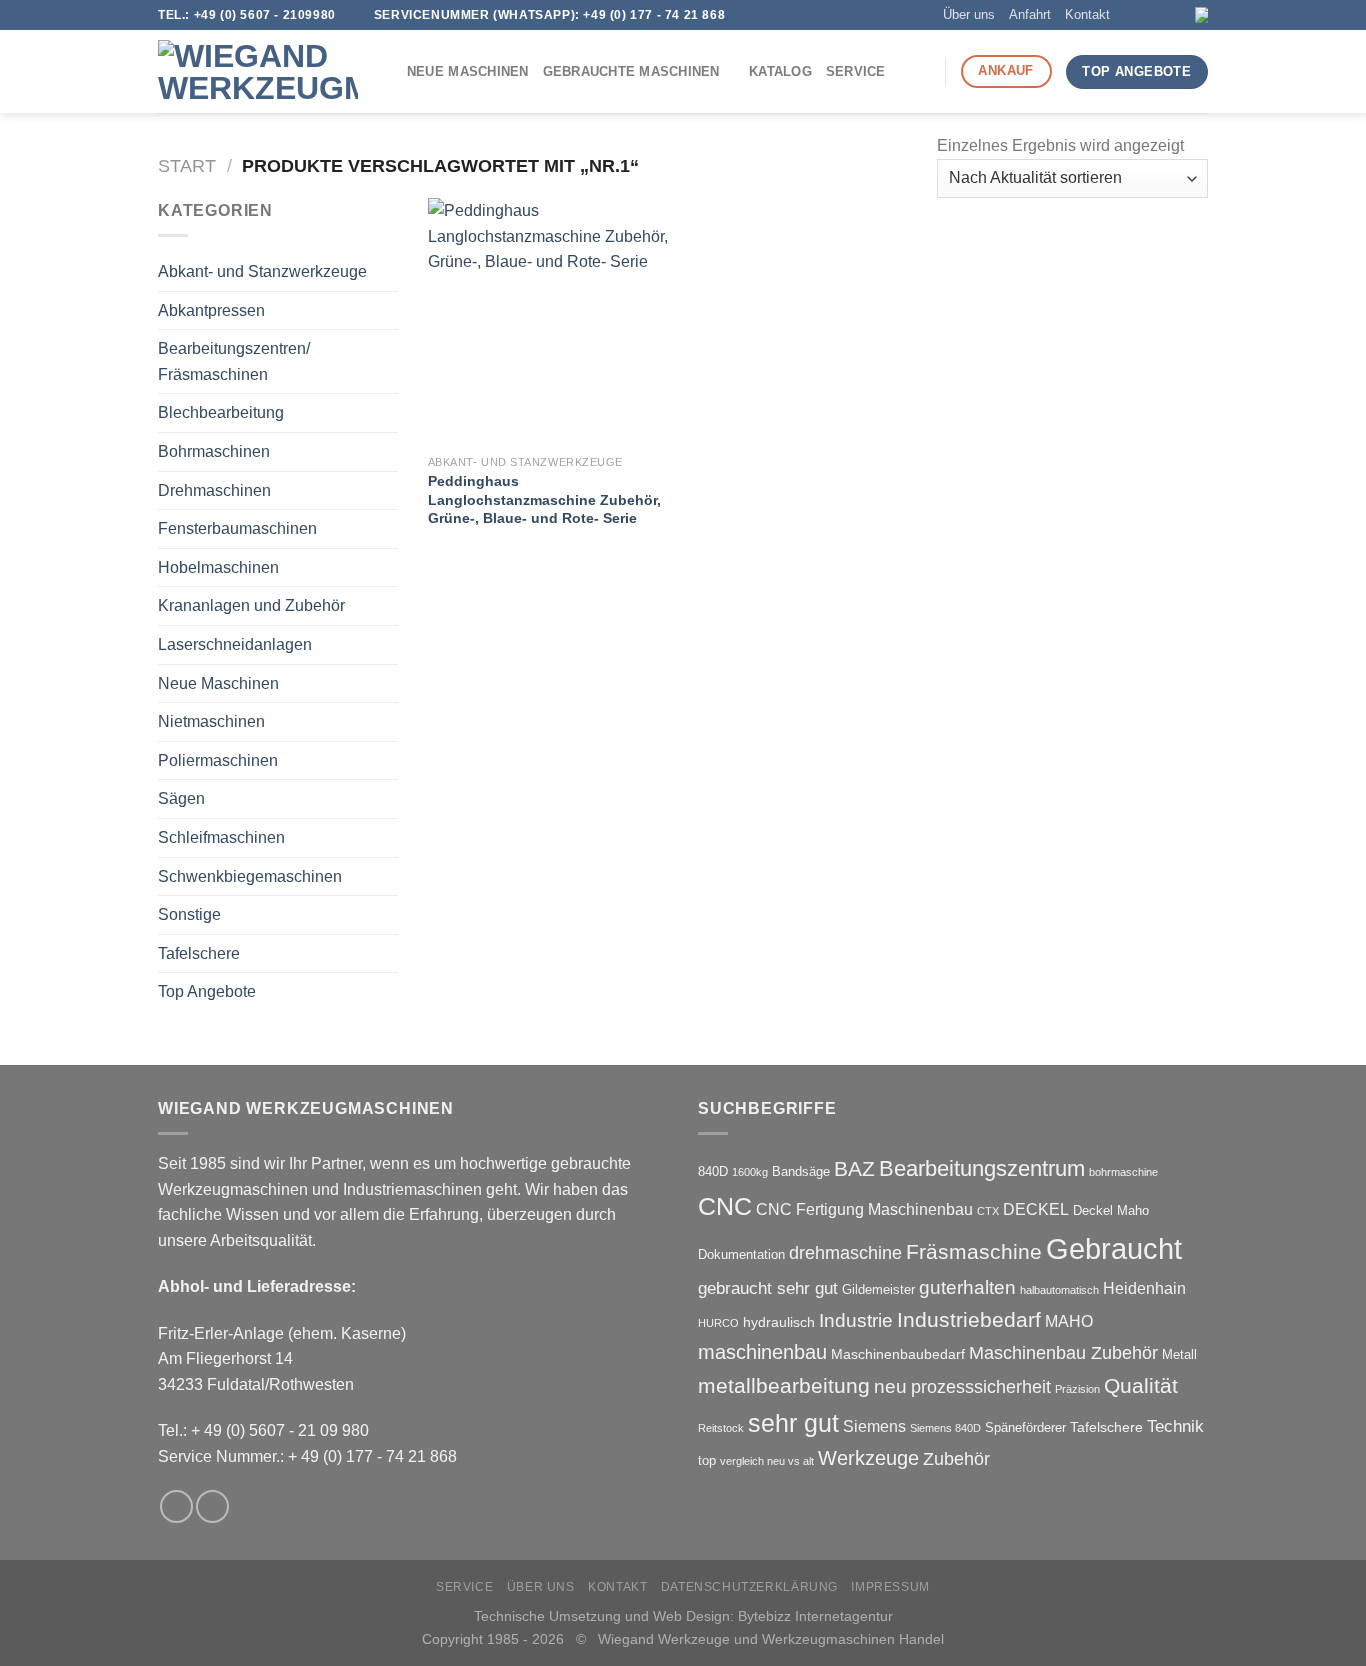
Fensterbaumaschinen (237, 528)
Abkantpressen (211, 310)
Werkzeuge (868, 1458)
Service (856, 71)
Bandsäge (801, 1171)
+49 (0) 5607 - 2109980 (265, 15)
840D (713, 1171)
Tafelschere (199, 953)
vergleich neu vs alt (767, 1461)
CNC (725, 1206)
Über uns (969, 14)
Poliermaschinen (218, 760)
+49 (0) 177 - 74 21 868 (654, 15)
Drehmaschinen (214, 490)
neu (890, 1386)
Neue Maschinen (468, 71)
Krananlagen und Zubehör (251, 605)
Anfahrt (1030, 14)
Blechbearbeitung (221, 412)
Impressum (890, 1587)
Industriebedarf (969, 1319)
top (707, 1460)
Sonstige (189, 914)
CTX (988, 1211)
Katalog (780, 71)
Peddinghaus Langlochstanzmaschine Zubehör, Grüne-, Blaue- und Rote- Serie (544, 499)
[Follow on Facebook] (1140, 15)
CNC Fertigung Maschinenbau (864, 1209)
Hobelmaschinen (218, 567)
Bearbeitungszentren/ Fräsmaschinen (234, 361)
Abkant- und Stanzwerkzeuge (262, 271)
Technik (1175, 1426)
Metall (1179, 1354)
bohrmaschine (1123, 1172)
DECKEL (1036, 1209)
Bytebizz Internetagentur (815, 1616)
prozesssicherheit (981, 1387)
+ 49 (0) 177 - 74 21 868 (372, 1456)
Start (187, 165)
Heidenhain (1144, 1288)
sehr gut (793, 1423)
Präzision (1077, 1389)
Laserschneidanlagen (235, 644)
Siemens (874, 1426)
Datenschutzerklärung (749, 1587)
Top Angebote (207, 991)
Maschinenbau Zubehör (1063, 1353)
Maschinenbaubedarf (898, 1354)
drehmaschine (845, 1253)
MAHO (1069, 1321)
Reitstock (721, 1428)
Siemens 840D (945, 1428)
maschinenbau (762, 1352)
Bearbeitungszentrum (982, 1168)
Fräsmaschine (974, 1251)
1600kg (750, 1172)
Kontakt (1087, 14)
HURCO (718, 1323)
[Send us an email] (1159, 15)
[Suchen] (922, 72)
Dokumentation (741, 1254)
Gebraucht (1114, 1248)
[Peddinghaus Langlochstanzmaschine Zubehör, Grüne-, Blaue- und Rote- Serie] (551, 321)
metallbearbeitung (784, 1385)
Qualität (1141, 1385)
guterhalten (967, 1287)
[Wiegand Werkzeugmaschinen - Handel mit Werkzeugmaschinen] (258, 72)
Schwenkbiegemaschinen (250, 876)
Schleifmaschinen (221, 837)
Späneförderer (1025, 1427)
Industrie (856, 1320)
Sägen (181, 798)
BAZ (854, 1168)
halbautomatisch (1059, 1290)
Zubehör (956, 1459)
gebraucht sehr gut (768, 1288)
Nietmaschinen (211, 721)
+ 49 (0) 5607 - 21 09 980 (280, 1430)
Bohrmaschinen (214, 451)
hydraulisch (779, 1322)
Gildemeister (878, 1289)
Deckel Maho (1111, 1210)
